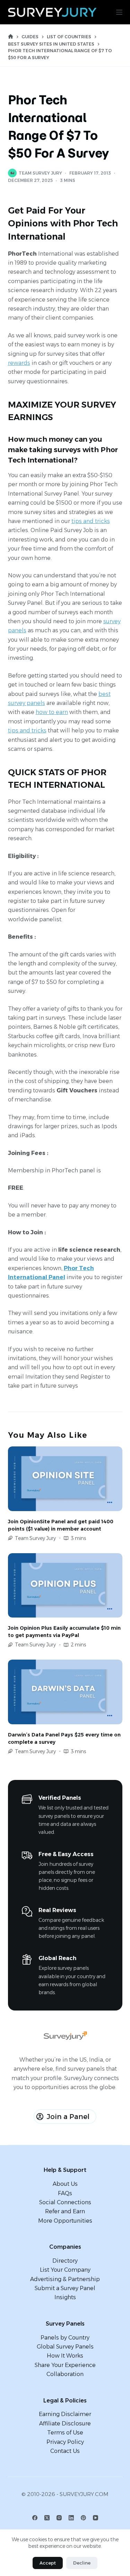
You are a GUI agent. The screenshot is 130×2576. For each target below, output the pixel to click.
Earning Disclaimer (65, 2414)
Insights (65, 2297)
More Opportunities (65, 2221)
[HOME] (11, 37)
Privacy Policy (65, 2442)
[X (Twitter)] (47, 2518)
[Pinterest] (83, 2518)
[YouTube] (96, 2518)
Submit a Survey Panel (65, 2288)
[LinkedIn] (71, 2518)
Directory (65, 2261)
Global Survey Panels (65, 2347)
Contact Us (65, 2451)
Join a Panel (68, 2117)
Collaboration (65, 2374)
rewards (19, 363)
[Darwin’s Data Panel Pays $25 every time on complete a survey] (65, 1692)
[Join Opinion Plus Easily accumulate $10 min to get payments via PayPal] (65, 1586)
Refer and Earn (65, 2211)
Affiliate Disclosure (65, 2423)
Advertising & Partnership (65, 2279)
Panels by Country (65, 2338)
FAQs (65, 2193)
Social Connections (65, 2202)
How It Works (65, 2356)
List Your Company (65, 2270)
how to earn (52, 712)
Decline (82, 2563)
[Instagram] (59, 2518)
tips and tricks (91, 521)
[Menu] (119, 12)
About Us (65, 2184)
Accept (48, 2563)
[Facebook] (35, 2518)
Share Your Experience (65, 2365)
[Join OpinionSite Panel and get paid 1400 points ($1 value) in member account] (65, 1479)
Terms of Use (65, 2433)
